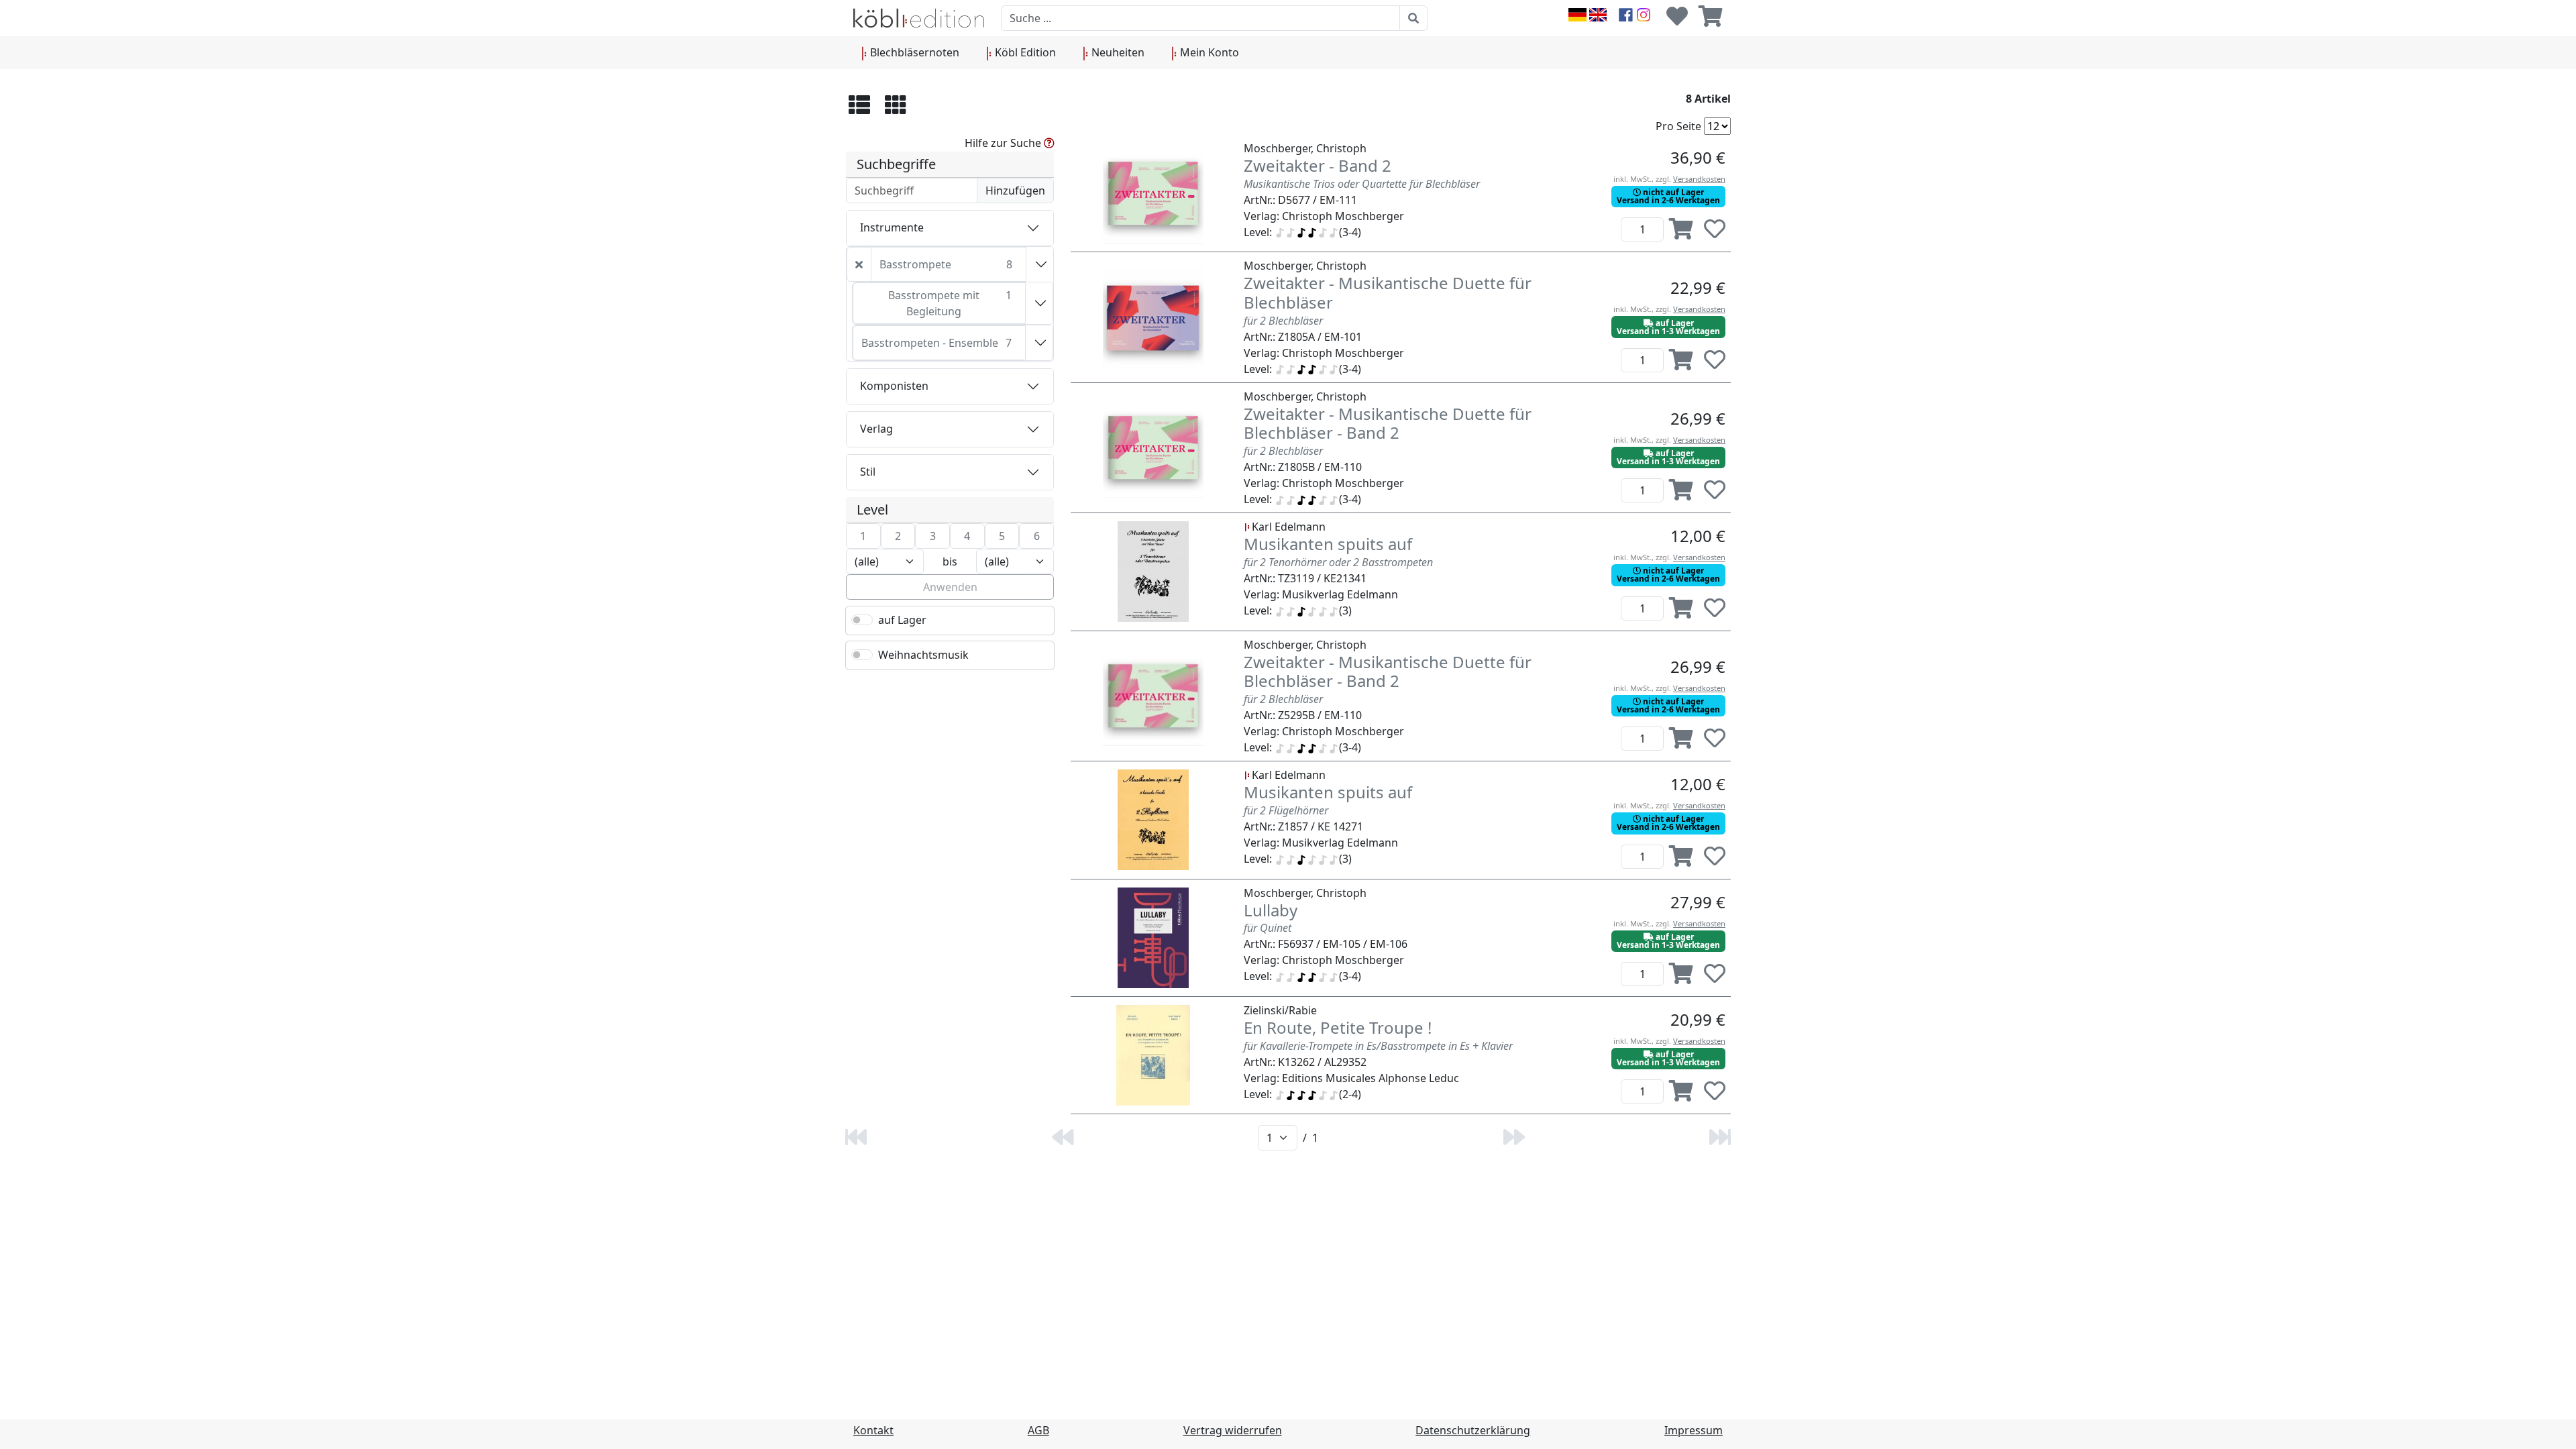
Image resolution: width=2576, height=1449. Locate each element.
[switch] (862, 620)
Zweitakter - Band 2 (1318, 165)
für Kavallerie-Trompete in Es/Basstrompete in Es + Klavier (1378, 1046)
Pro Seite (1678, 126)
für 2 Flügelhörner (1286, 810)
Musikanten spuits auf (1328, 544)
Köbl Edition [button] (1024, 52)
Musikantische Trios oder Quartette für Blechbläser (1362, 184)
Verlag (876, 429)
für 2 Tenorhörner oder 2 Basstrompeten (1338, 562)
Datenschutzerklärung (1473, 1430)
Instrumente (892, 227)
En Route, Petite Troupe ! (1338, 1027)
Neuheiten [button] (1117, 52)
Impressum (1694, 1430)
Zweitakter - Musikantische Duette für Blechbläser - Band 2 (1388, 423)
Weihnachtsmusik (923, 655)
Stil (868, 472)
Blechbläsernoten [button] (913, 52)
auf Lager (902, 620)
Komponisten (894, 386)
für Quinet (1268, 928)
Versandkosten (1699, 179)
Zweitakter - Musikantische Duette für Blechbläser (1388, 292)
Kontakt (873, 1430)
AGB (1038, 1430)
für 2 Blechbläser (1283, 321)
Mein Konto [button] (1208, 52)
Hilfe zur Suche (1004, 143)
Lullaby (1271, 910)
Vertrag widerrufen (1233, 1430)
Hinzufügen (1015, 191)
